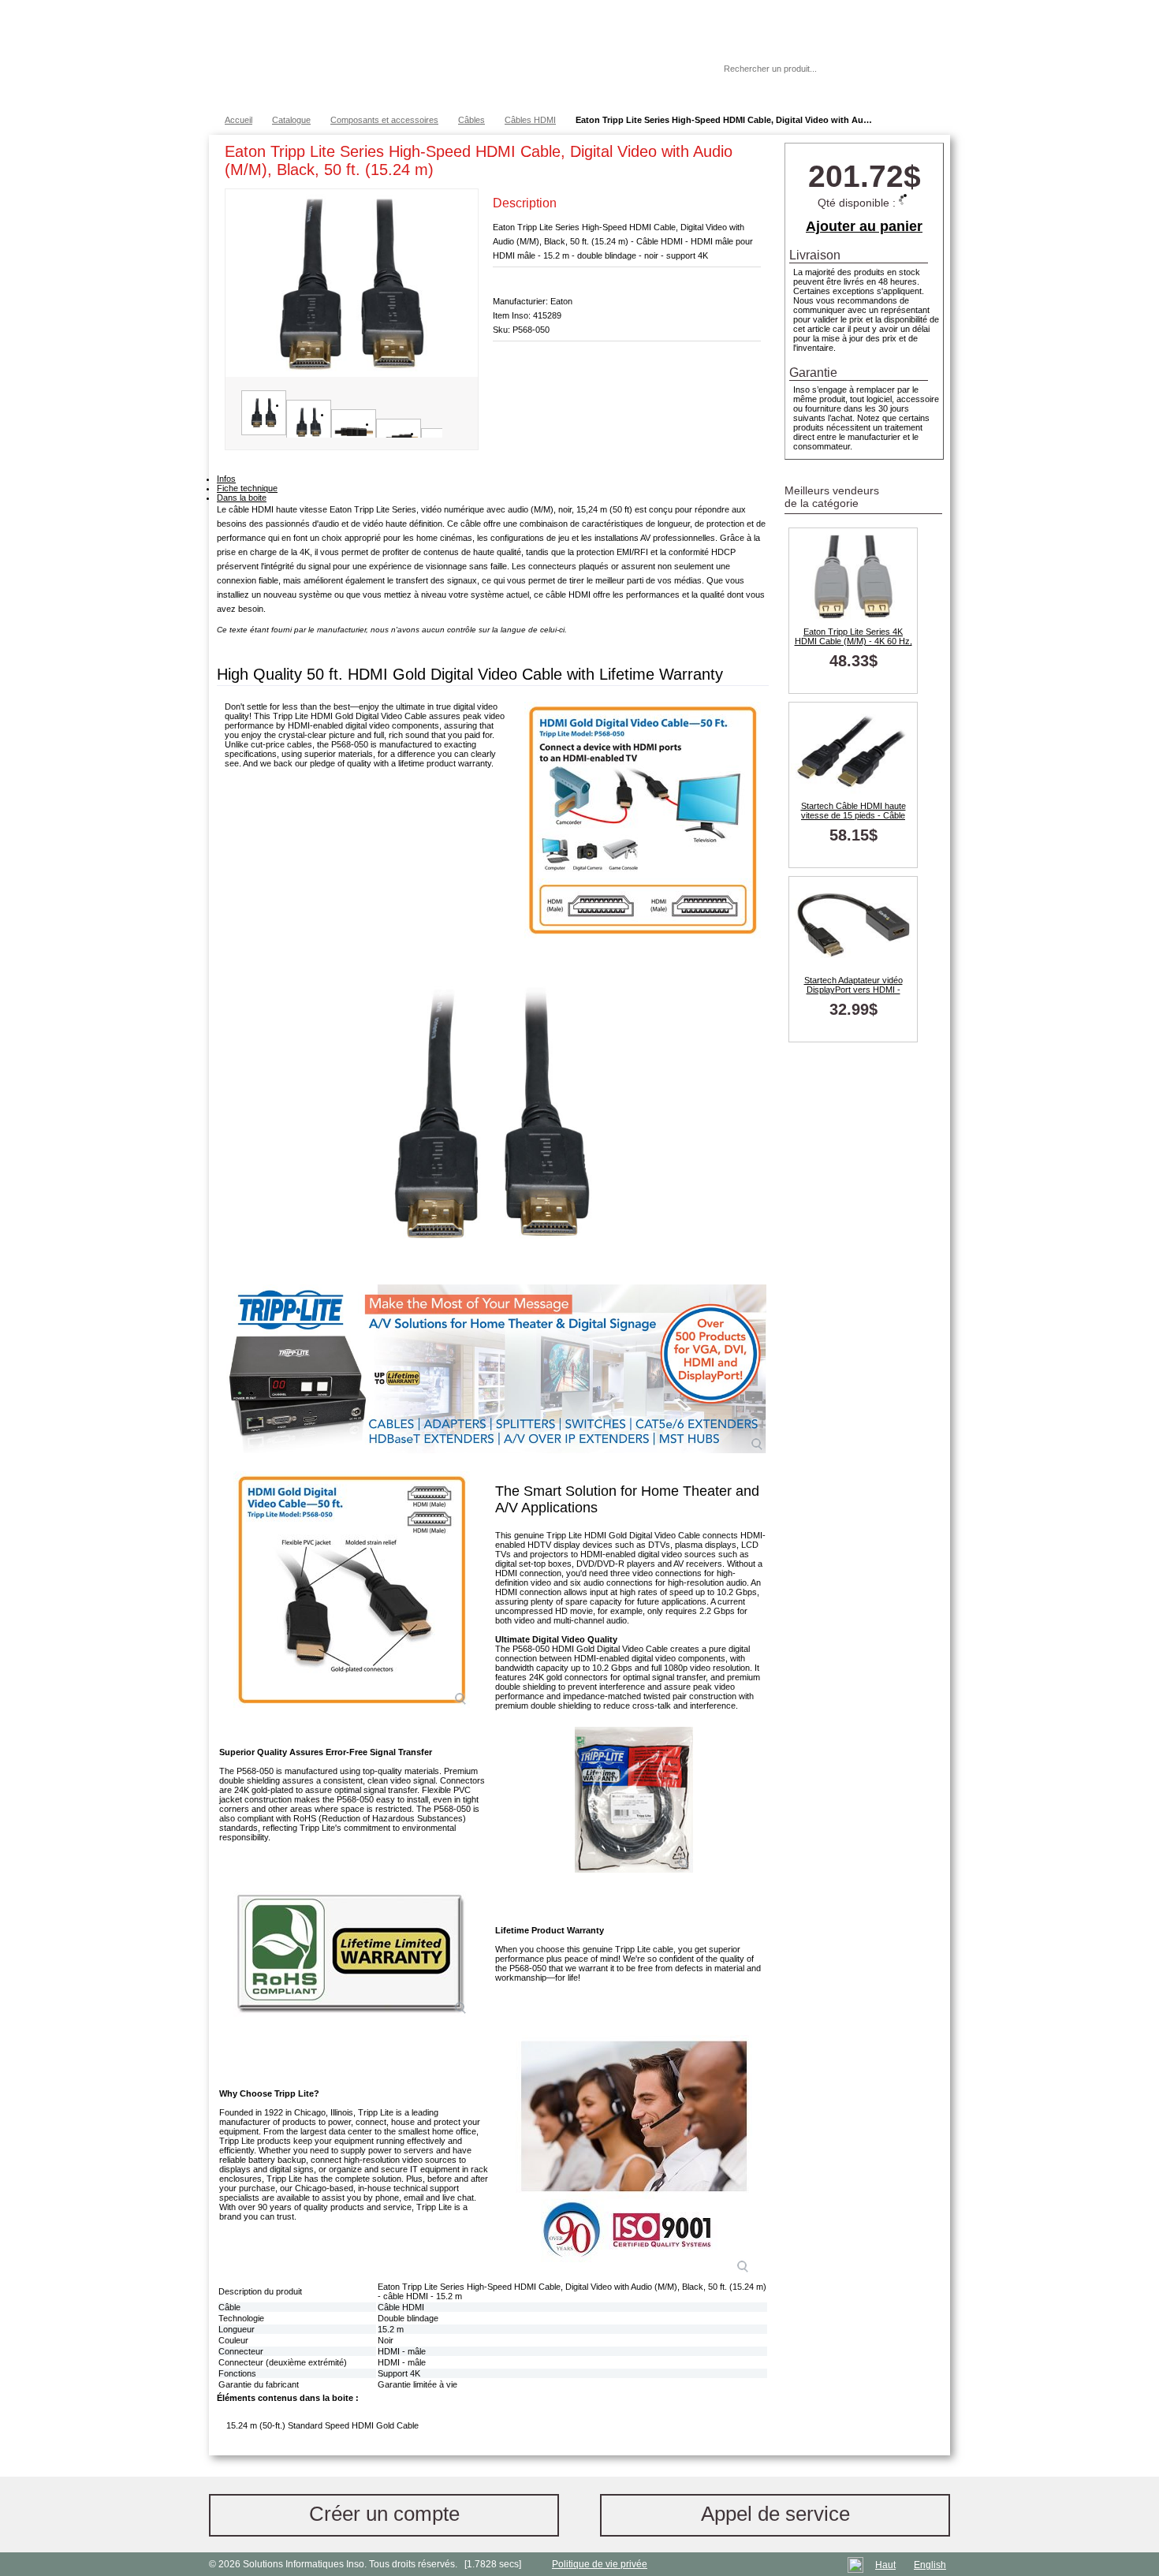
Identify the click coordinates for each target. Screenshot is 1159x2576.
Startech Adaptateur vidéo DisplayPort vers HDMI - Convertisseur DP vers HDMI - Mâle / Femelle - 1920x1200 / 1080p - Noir (853, 985)
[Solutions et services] (441, 55)
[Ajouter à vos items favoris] (749, 155)
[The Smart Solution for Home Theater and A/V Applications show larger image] (352, 1590)
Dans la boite (242, 498)
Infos (226, 479)
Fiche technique (247, 488)
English (930, 2565)
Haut (885, 2565)
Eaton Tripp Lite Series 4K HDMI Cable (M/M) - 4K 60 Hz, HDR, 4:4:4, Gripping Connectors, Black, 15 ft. (853, 636)
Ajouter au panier (864, 226)
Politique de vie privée (600, 2564)
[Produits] (579, 55)
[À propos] (665, 69)
